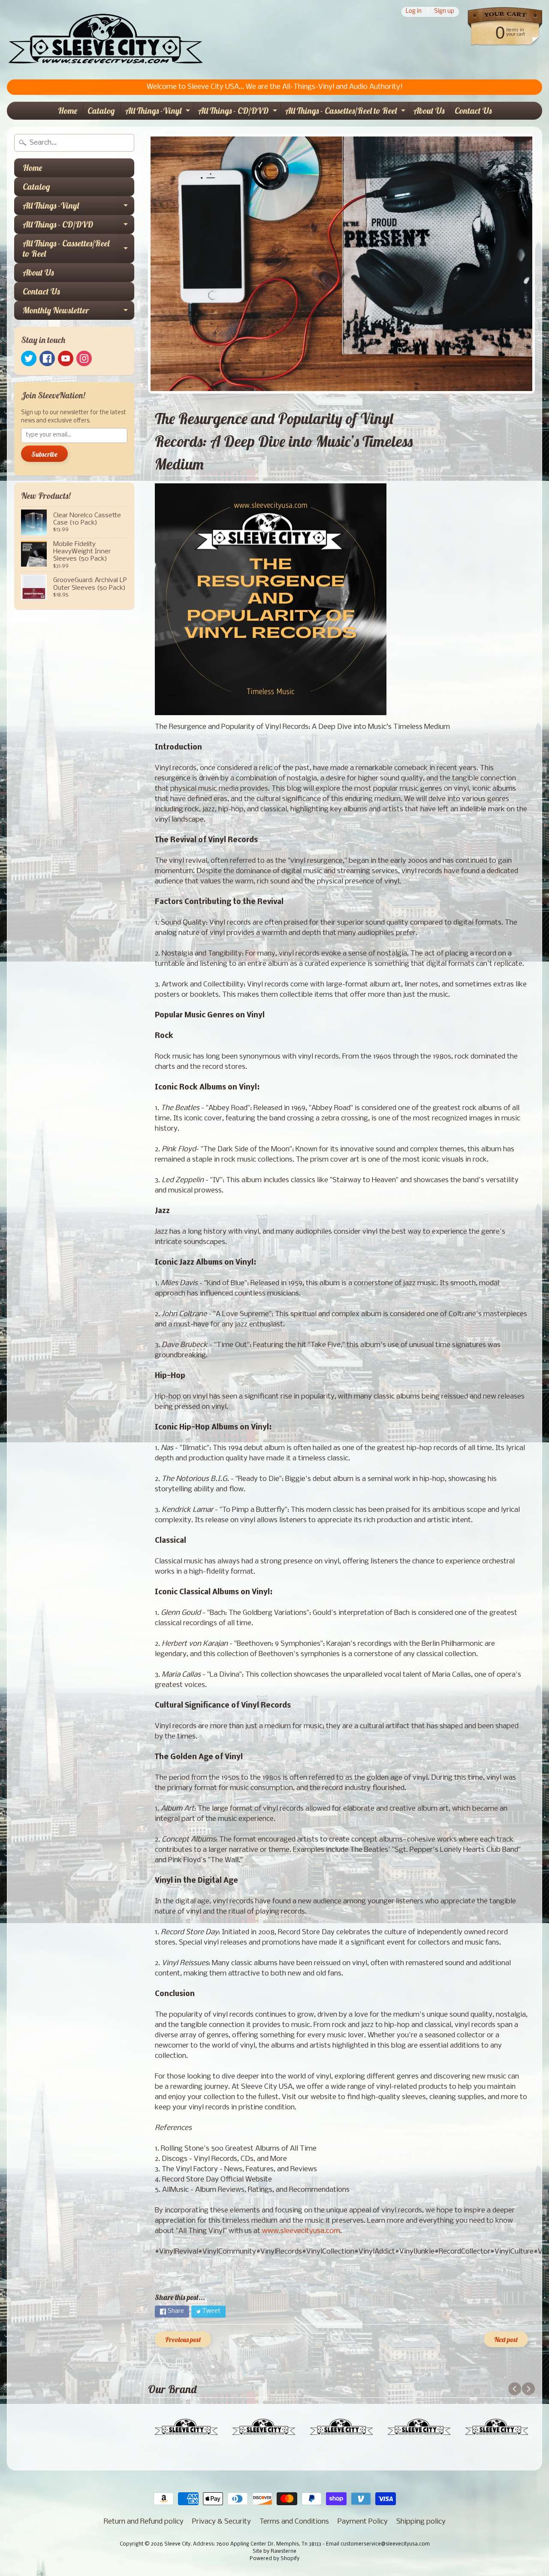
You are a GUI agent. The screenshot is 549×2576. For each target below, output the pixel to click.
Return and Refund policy (144, 2522)
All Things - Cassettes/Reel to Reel (346, 112)
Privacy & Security (222, 2522)
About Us (429, 111)
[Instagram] (84, 358)
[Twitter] (29, 358)
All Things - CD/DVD (239, 112)
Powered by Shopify (274, 2559)
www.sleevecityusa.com (301, 2231)
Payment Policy (363, 2522)
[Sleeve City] (105, 40)
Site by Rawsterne (274, 2552)
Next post (506, 2339)
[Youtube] (66, 358)
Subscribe (44, 454)
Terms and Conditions (294, 2522)
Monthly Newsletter (78, 312)
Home (68, 111)
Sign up (444, 12)
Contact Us (473, 111)
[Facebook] (47, 358)
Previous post (183, 2339)
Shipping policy (421, 2522)
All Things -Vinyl (159, 112)
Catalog (101, 111)
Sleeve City (177, 2544)
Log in (414, 12)
